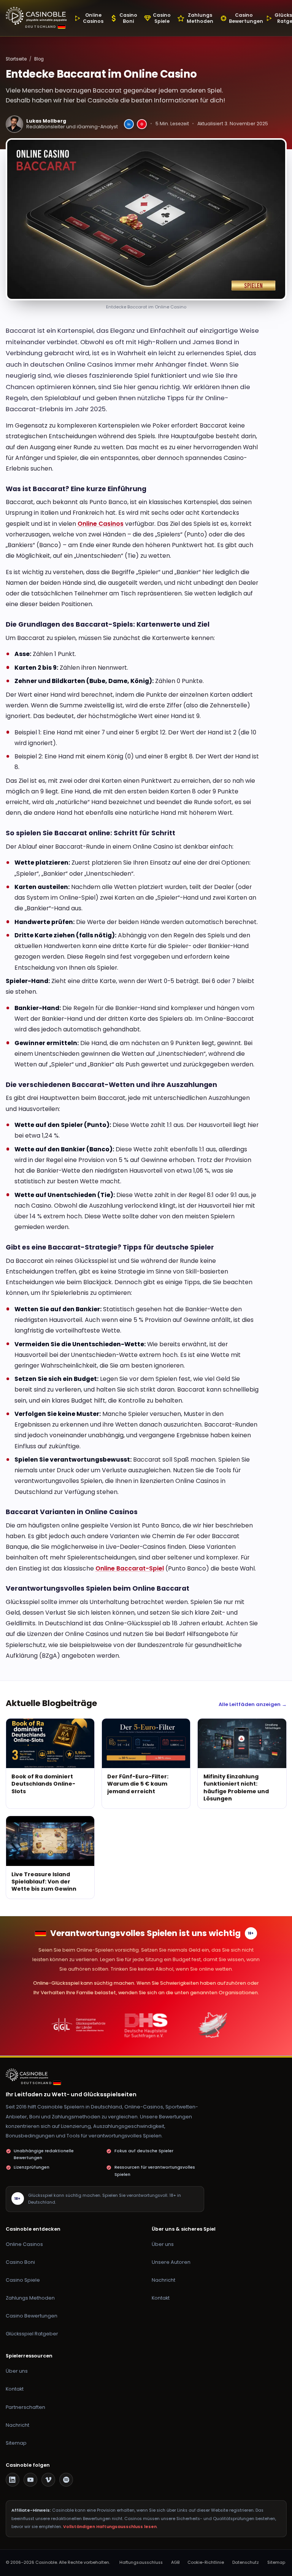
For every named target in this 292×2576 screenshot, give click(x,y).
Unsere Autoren (171, 2262)
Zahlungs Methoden (30, 2298)
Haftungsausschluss (141, 2562)
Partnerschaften (25, 2407)
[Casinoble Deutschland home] (29, 2075)
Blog (39, 59)
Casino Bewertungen (32, 2316)
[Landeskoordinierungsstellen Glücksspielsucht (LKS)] (213, 2025)
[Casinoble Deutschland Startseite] (36, 16)
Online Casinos (101, 524)
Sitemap (16, 2443)
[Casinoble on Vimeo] (48, 2480)
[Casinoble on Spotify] (66, 2480)
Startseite (16, 59)
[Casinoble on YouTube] (30, 2480)
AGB (175, 2562)
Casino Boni (20, 2262)
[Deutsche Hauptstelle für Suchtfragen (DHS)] (146, 2025)
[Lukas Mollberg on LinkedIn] (129, 124)
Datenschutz (246, 2562)
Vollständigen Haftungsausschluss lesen (110, 2527)
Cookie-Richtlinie (206, 2562)
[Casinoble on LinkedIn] (13, 2480)
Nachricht (163, 2280)
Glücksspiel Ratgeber (32, 2334)
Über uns (163, 2244)
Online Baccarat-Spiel (130, 1568)
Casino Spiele (23, 2280)
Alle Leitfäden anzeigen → (253, 1704)
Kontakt (161, 2298)
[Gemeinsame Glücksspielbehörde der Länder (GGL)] (79, 2025)
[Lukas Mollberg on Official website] (142, 124)
